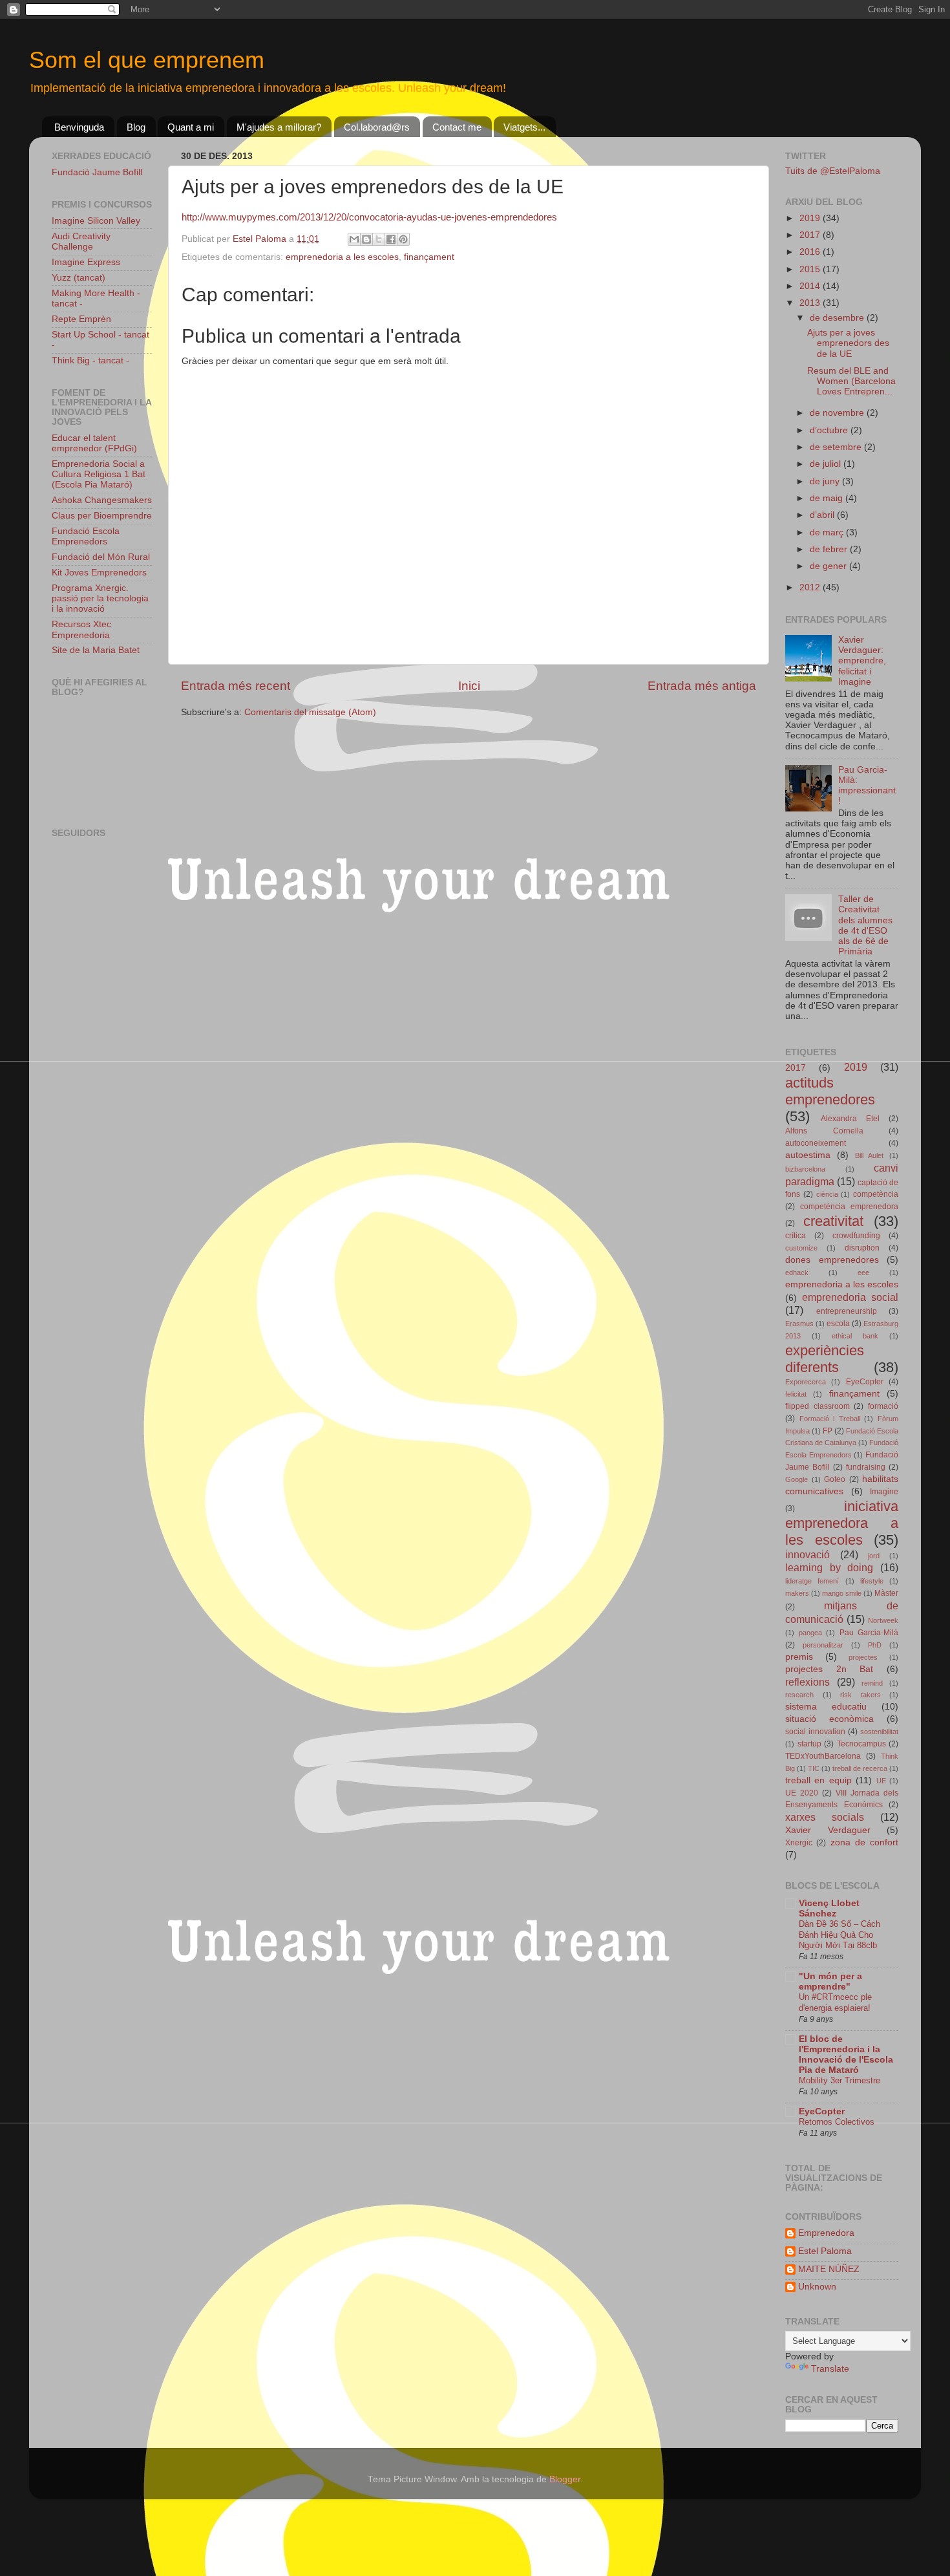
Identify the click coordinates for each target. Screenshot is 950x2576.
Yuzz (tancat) (79, 278)
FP (828, 1431)
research (799, 1695)
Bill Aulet (870, 1155)
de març (828, 532)
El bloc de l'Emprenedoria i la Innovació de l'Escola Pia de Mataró (846, 2055)
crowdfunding (856, 1236)
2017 (811, 235)
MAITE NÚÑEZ (829, 2269)
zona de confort (865, 1842)
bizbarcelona (805, 1169)
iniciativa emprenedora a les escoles (842, 1523)
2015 (811, 269)
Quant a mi (191, 127)
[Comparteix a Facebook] (391, 239)
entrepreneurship (847, 1311)
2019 (811, 218)
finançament (429, 257)
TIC (814, 1768)
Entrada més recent (236, 686)
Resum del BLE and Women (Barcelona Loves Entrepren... (851, 381)
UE (881, 1781)
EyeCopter (865, 1382)
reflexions (808, 1682)
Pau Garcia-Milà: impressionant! (867, 786)
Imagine (884, 1492)
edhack (797, 1272)
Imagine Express (86, 262)
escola (838, 1324)
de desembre (838, 318)
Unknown (817, 2287)
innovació (808, 1554)
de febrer (830, 549)
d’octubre (830, 430)
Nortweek (883, 1620)
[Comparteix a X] (379, 239)
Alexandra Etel (850, 1119)
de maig (828, 498)
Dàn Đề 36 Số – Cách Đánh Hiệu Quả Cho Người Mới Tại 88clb (839, 1935)
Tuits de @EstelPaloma (833, 171)
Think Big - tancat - (90, 360)
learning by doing (829, 1567)
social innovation (815, 1732)
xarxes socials (825, 1817)
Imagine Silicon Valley (96, 221)
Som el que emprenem (147, 60)
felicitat (796, 1394)
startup (809, 1744)
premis (799, 1657)
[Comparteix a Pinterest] (403, 239)
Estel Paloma (825, 2251)
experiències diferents (825, 1359)
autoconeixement (816, 1143)
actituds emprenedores (830, 1091)
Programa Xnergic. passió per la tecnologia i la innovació (100, 598)
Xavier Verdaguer (828, 1830)
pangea (810, 1633)
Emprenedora (826, 2233)
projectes (863, 1657)
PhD (875, 1645)
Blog (136, 127)
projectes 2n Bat (829, 1669)
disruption (862, 1248)
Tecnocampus (861, 1744)
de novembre (838, 413)
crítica (796, 1236)
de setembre (837, 447)
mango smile (842, 1593)
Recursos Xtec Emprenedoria (81, 629)
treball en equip (818, 1780)
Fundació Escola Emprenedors (86, 536)
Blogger (565, 2479)
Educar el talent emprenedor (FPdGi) (94, 443)
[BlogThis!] (366, 239)
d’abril (823, 515)
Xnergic (799, 1843)
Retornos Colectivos (837, 2122)
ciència (827, 1194)
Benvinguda (79, 127)
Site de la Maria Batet (96, 650)
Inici (469, 686)
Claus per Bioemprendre (102, 516)
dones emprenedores (832, 1260)
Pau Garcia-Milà (869, 1633)
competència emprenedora (849, 1207)
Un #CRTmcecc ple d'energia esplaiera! (835, 2002)
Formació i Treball (830, 1419)
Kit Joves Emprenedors (99, 573)
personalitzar (823, 1645)
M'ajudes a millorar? (279, 127)
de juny (826, 481)
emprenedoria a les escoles (342, 257)
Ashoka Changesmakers (102, 500)
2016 (811, 252)
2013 (811, 303)
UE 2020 (802, 1793)
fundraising (866, 1467)
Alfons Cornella (824, 1131)
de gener (829, 566)
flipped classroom (818, 1406)
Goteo (835, 1479)
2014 (811, 286)
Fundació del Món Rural (101, 557)
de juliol (827, 464)
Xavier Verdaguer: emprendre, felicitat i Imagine (862, 661)
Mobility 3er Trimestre (839, 2080)
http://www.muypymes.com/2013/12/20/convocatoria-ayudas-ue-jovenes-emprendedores (369, 217)
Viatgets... (524, 127)
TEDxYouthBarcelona (823, 1756)
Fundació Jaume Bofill (97, 172)
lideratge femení (812, 1581)
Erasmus (799, 1324)
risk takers (860, 1695)
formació (883, 1406)
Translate (830, 2369)
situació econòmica (829, 1719)
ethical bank (855, 1336)
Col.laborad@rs (377, 127)
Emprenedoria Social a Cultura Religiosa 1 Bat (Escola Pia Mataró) (99, 474)
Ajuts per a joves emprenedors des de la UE (848, 343)
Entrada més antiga (702, 686)
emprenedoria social (850, 1297)
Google (797, 1479)
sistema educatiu (826, 1707)
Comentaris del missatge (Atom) (310, 712)
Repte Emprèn (81, 319)
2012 (811, 587)
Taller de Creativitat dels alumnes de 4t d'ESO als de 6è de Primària (865, 925)
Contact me (457, 127)
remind (872, 1683)
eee (863, 1272)
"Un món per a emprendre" (830, 1981)
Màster (886, 1593)
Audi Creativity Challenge (81, 242)
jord (874, 1556)
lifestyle (872, 1581)
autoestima (808, 1155)
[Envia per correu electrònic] (354, 239)
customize (801, 1248)
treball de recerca (860, 1768)
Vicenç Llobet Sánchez (829, 1908)
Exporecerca (806, 1382)
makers (797, 1593)
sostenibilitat (879, 1732)
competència (876, 1194)
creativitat (833, 1221)
